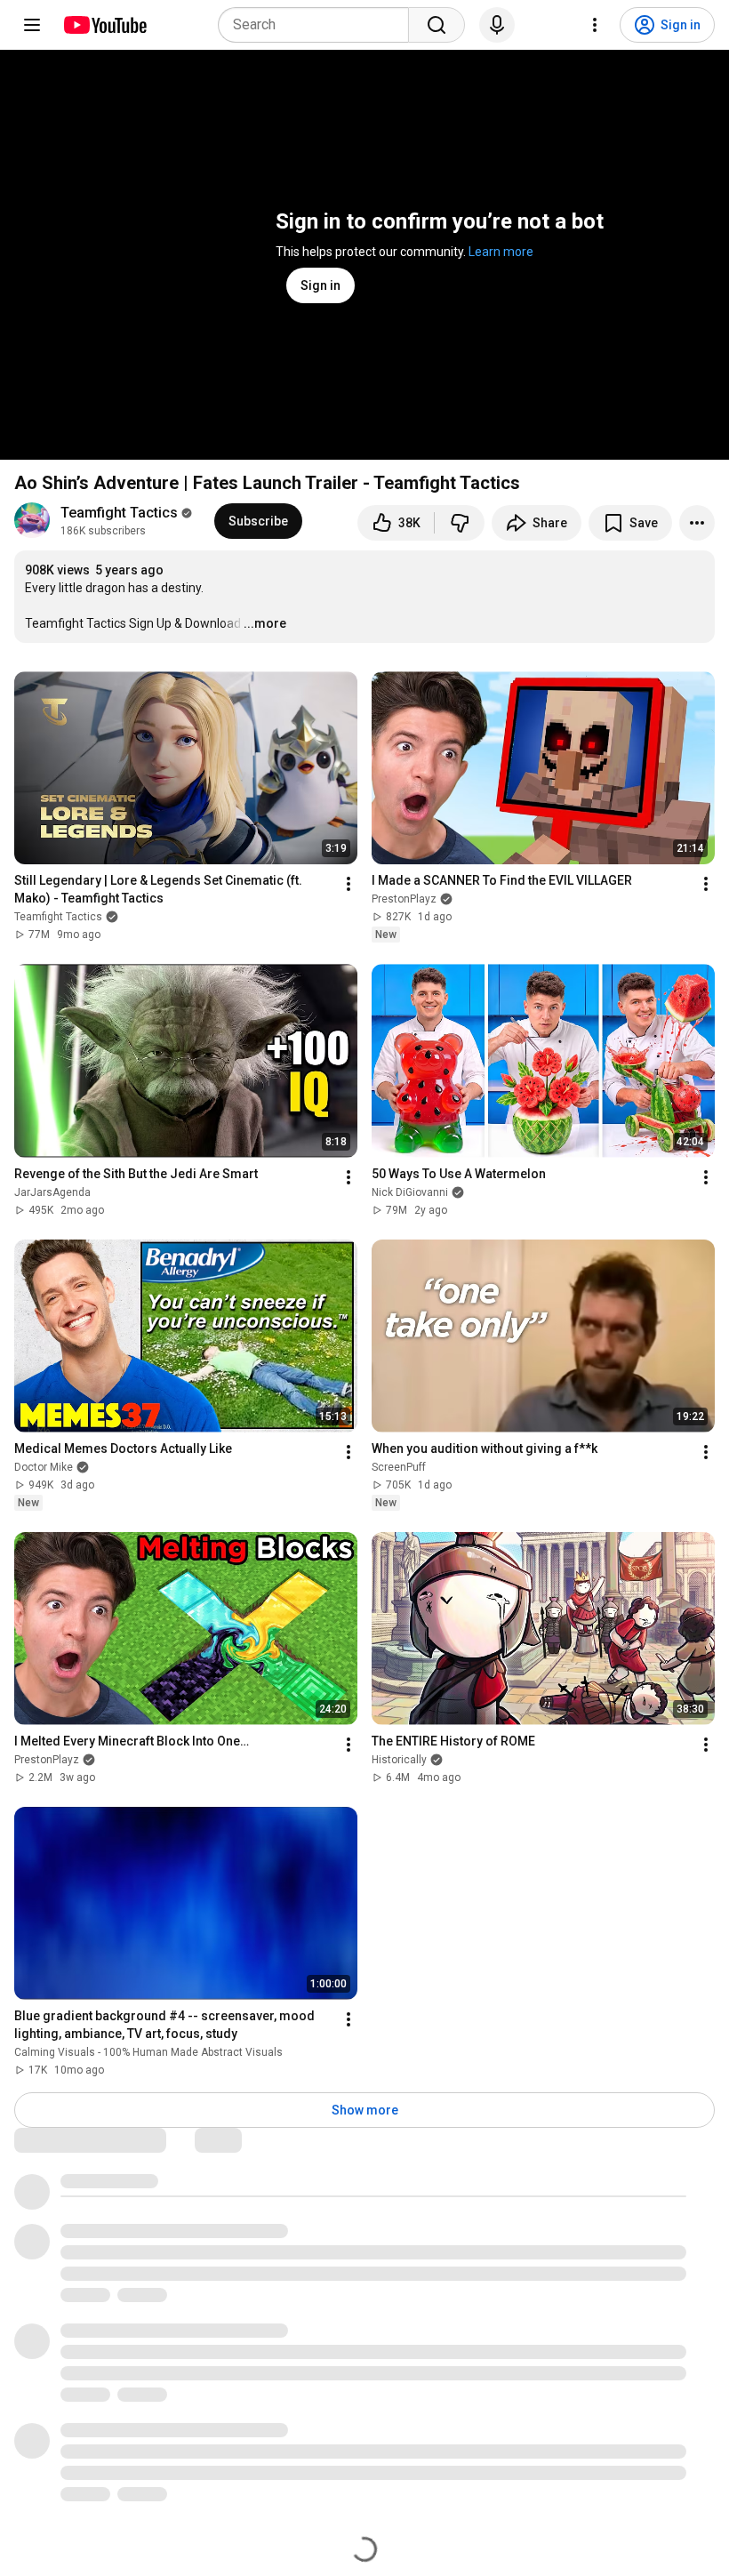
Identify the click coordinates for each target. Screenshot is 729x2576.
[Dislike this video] (460, 523)
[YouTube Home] (104, 25)
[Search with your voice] (497, 25)
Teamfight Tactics (119, 513)
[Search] (437, 25)
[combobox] (319, 25)
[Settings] (595, 25)
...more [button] (265, 623)
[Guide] (32, 25)
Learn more (501, 252)
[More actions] (697, 523)
